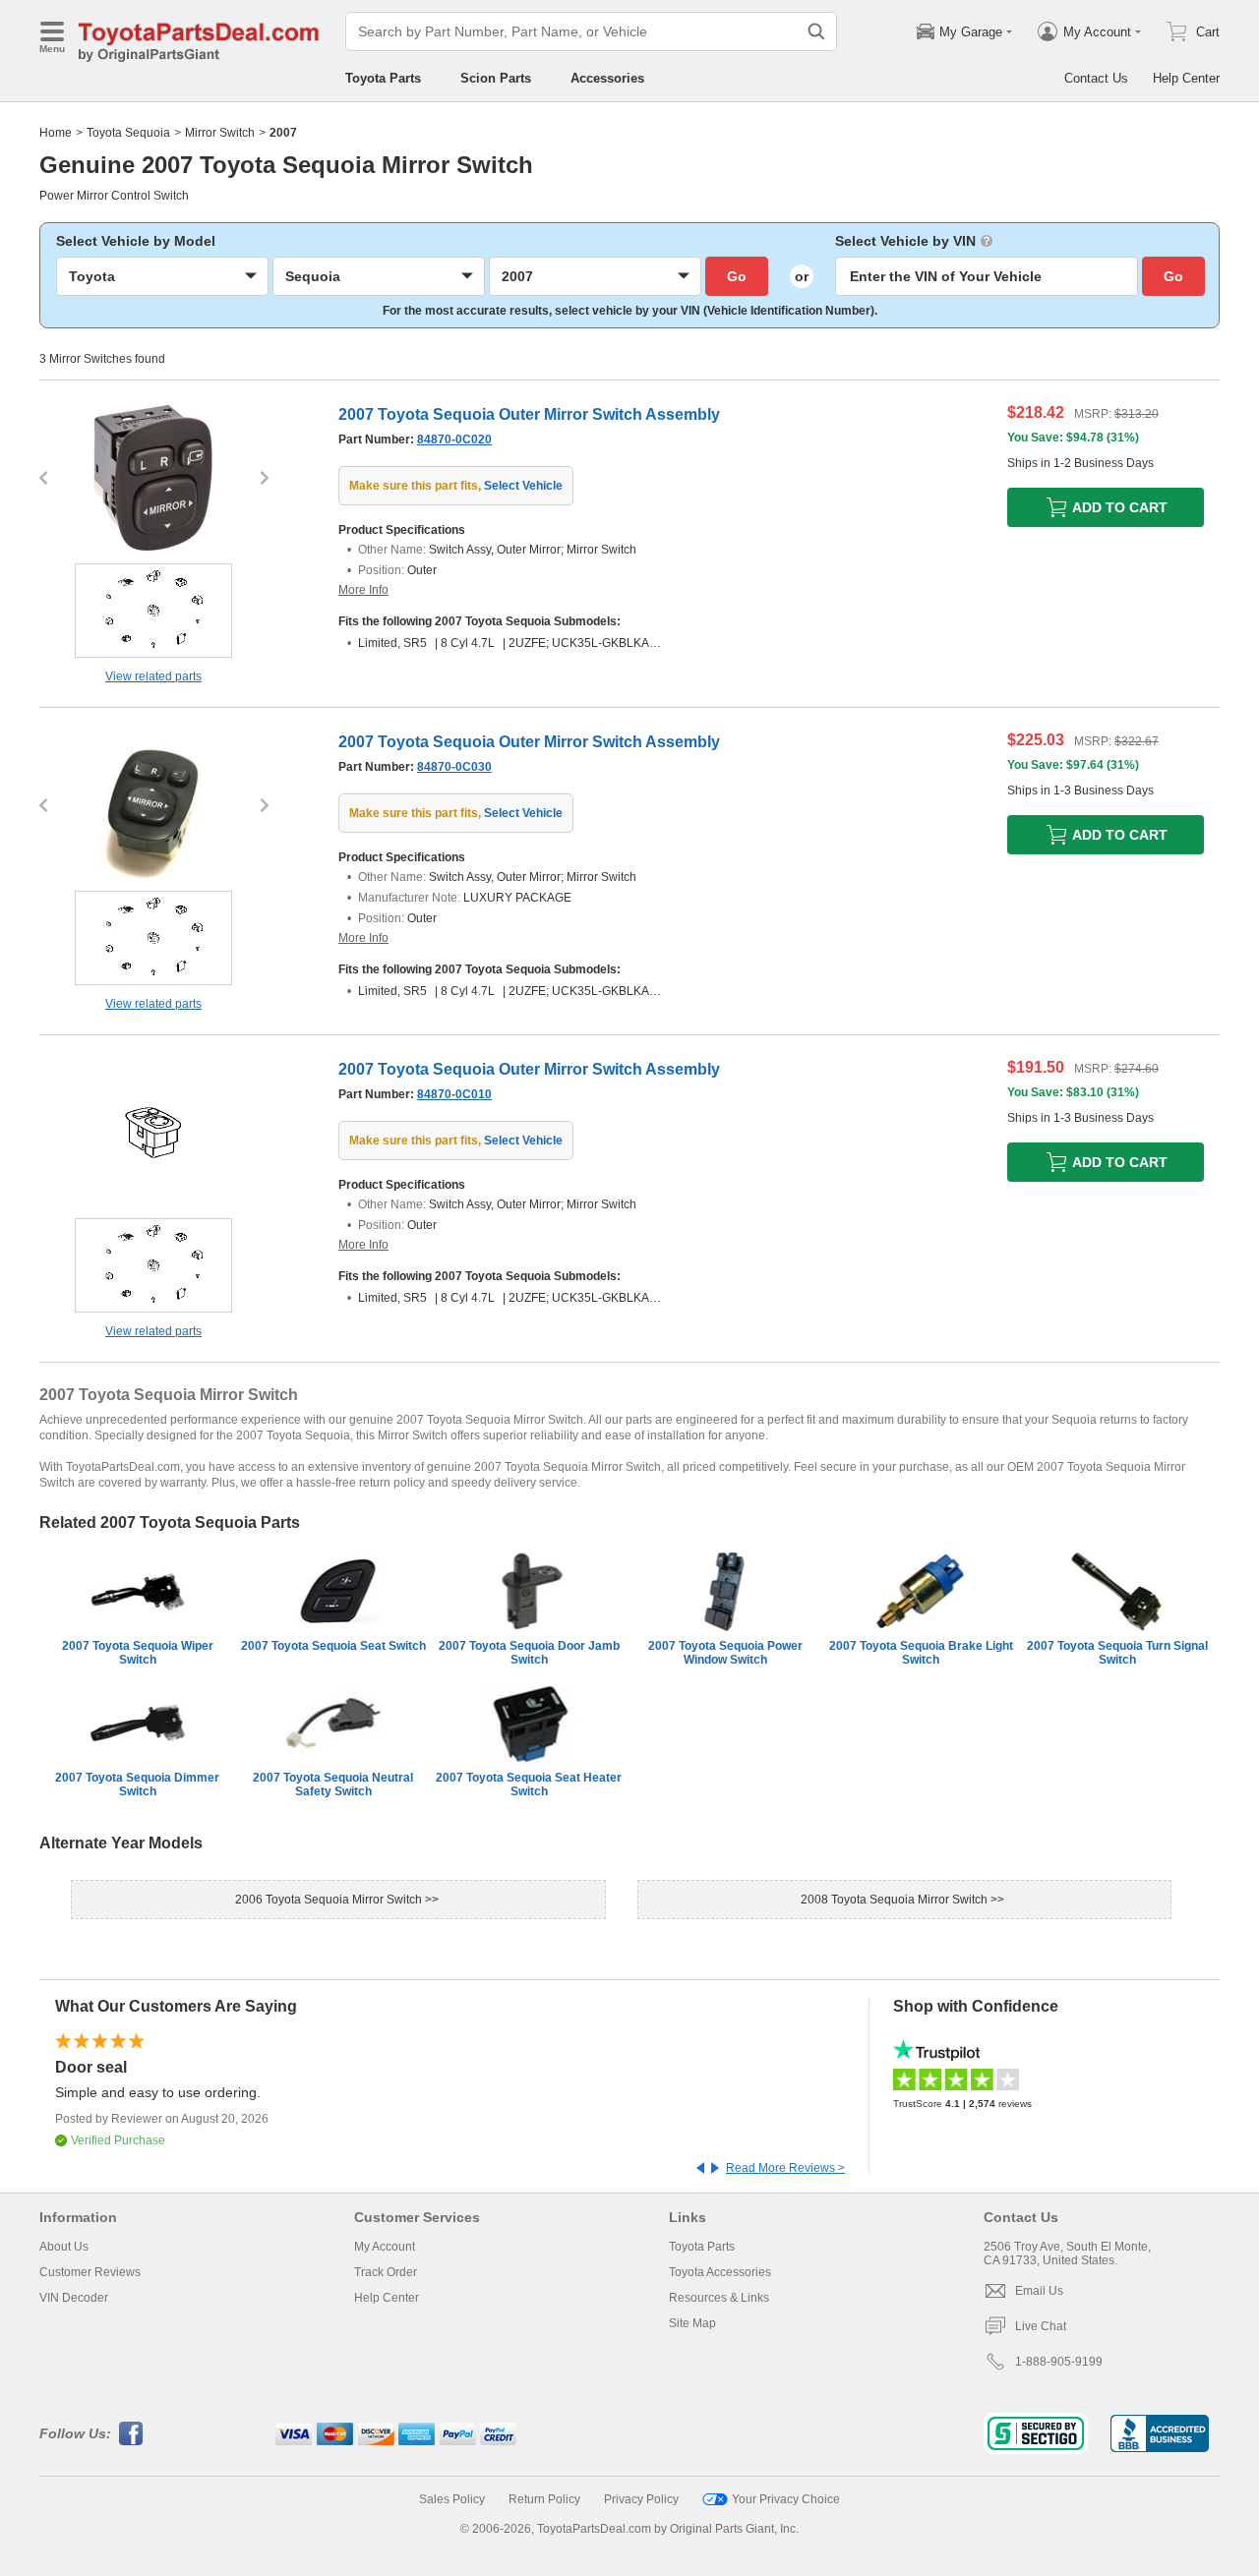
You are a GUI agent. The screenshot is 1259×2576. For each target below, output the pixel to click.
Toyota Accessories (720, 2272)
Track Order (386, 2272)
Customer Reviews (90, 2272)
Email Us (1039, 2291)
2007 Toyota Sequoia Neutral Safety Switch (333, 1785)
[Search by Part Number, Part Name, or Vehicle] (816, 31)
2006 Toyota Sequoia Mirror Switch (330, 1900)
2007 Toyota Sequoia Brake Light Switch (921, 1653)
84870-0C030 (454, 767)
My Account (385, 2247)
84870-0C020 (454, 439)
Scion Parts (496, 78)
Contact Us (1096, 78)
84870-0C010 (454, 1094)
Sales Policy (452, 2499)
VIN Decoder (74, 2298)
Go (737, 276)
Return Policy (544, 2499)
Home (56, 133)
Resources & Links (719, 2298)
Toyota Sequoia (128, 133)
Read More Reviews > (785, 2168)
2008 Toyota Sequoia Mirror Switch (896, 1900)
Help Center (1186, 78)
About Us (64, 2247)
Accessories (607, 78)
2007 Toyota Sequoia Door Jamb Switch (529, 1653)
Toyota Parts (383, 78)
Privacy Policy (641, 2499)
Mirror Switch (220, 133)
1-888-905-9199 (1059, 2362)
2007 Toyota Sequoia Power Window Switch (725, 1653)
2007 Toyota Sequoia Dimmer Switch (137, 1785)
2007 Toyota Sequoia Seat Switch (333, 1646)
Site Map (692, 2323)
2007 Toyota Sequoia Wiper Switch (138, 1653)
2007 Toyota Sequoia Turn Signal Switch (1117, 1653)
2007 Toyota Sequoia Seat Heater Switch (529, 1785)
